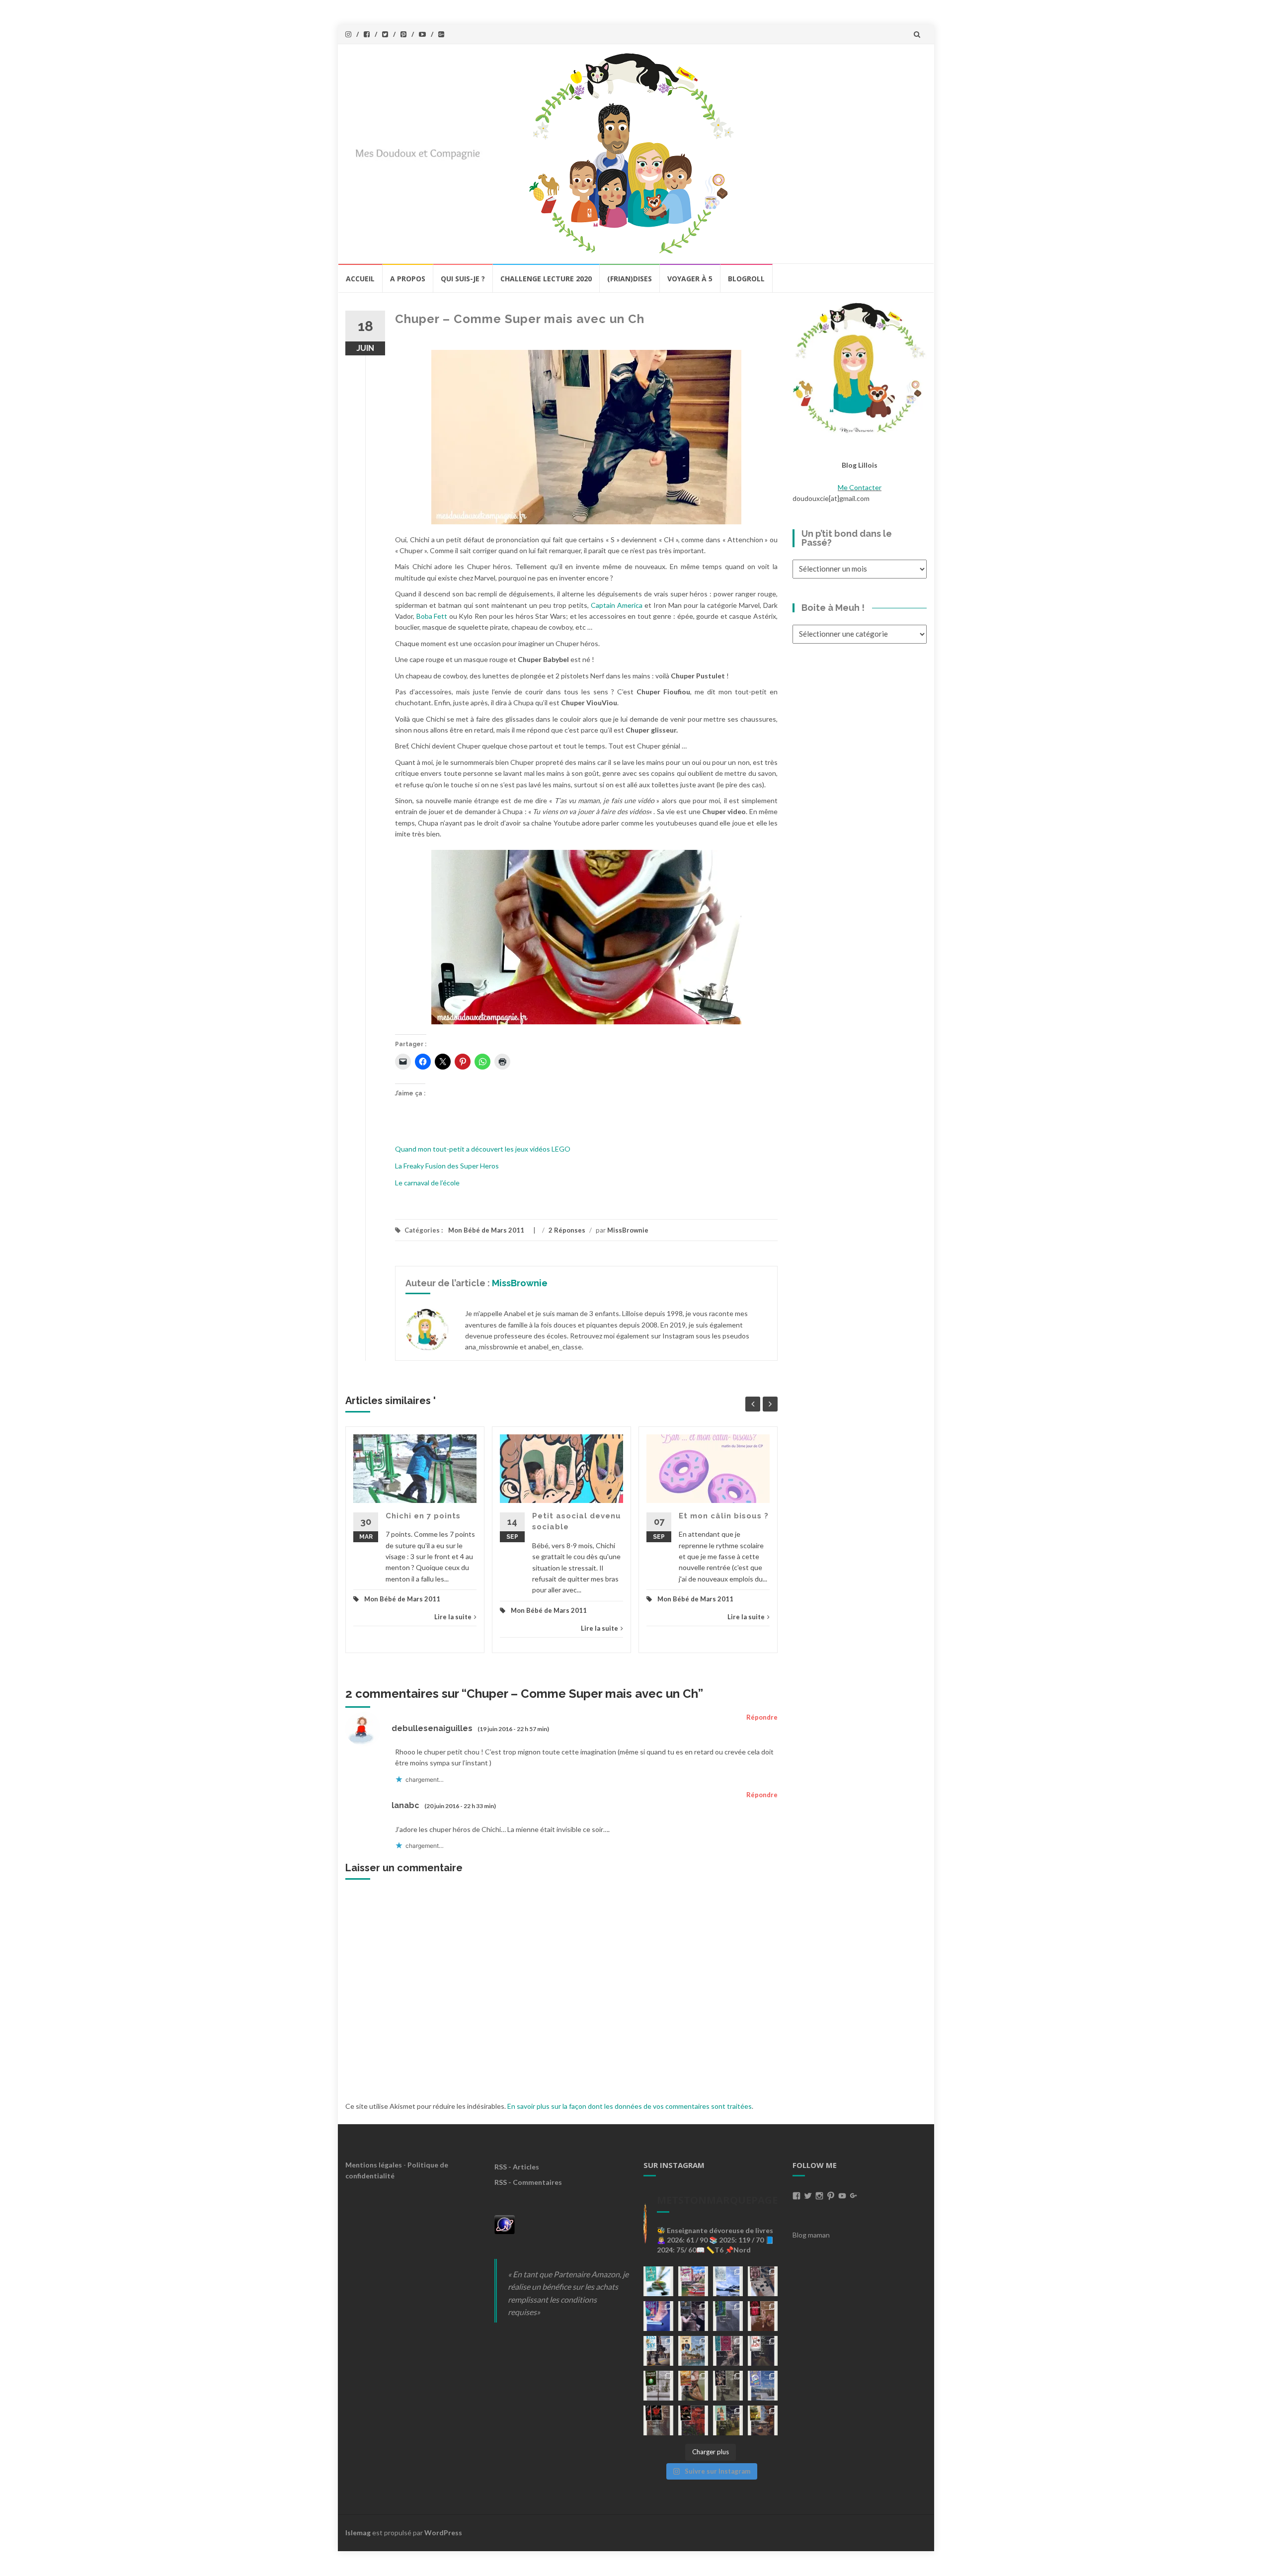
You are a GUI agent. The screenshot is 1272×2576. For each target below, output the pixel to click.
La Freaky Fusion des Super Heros (447, 1166)
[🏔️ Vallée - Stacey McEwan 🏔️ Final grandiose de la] (728, 2316)
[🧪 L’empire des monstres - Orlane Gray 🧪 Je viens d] (658, 2420)
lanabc (405, 1805)
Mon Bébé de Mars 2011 (486, 1230)
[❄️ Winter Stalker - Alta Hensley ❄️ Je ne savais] (658, 2386)
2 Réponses (567, 1230)
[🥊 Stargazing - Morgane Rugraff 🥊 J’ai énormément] (763, 2316)
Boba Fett (432, 616)
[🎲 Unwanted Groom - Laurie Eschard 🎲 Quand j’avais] (693, 2281)
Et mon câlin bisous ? (724, 1516)
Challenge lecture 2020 (546, 279)
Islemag (358, 2533)
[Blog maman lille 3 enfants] (860, 367)
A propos (408, 279)
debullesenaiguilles (432, 1728)
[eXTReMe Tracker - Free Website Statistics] (505, 2223)
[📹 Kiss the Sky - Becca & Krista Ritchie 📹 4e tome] (658, 2351)
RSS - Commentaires (528, 2182)
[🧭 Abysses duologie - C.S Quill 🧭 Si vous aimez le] (728, 2351)
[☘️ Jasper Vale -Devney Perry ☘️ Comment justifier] (763, 2420)
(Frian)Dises (630, 279)
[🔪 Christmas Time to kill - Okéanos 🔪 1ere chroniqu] (693, 2420)
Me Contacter (860, 487)
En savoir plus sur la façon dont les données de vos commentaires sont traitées (630, 2106)
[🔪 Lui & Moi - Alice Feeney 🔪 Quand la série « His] (763, 2351)
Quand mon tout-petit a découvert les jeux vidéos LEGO (483, 1149)
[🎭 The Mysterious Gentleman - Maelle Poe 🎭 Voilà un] (693, 2316)
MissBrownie (628, 1230)
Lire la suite (453, 1617)
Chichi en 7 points (423, 1516)
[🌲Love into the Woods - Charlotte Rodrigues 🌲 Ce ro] (728, 2281)
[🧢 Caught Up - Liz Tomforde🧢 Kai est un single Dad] (693, 2386)
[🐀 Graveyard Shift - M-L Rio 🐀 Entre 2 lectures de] (728, 2386)
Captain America (617, 605)
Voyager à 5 (690, 279)
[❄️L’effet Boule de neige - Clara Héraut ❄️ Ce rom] (763, 2386)
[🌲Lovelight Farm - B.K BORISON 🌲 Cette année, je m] (728, 2420)
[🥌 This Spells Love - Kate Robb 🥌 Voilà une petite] (658, 2281)
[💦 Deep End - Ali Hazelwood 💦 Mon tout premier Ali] (658, 2316)
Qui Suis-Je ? (463, 279)
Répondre (762, 1717)
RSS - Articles (517, 2167)
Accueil (360, 279)
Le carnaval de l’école (427, 1183)
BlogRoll (746, 279)
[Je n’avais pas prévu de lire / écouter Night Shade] (763, 2281)
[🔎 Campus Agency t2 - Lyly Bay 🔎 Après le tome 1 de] (693, 2351)
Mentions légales (374, 2165)
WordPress (443, 2533)
